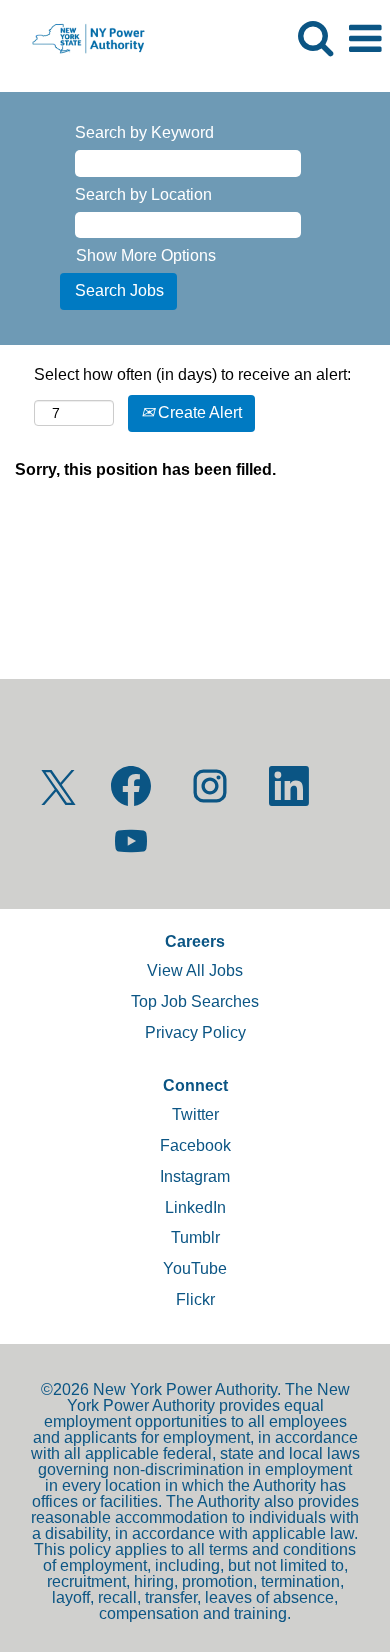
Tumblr (195, 1237)
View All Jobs (195, 970)
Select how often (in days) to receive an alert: (192, 374)
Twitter (195, 1114)
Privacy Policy (195, 1032)
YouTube (195, 1268)
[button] (365, 39)
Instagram (195, 1176)
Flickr (195, 1299)
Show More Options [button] (146, 255)
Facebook (195, 1145)
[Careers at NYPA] (80, 37)
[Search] (315, 38)
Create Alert (198, 412)
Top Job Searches (195, 1001)
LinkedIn (195, 1207)
